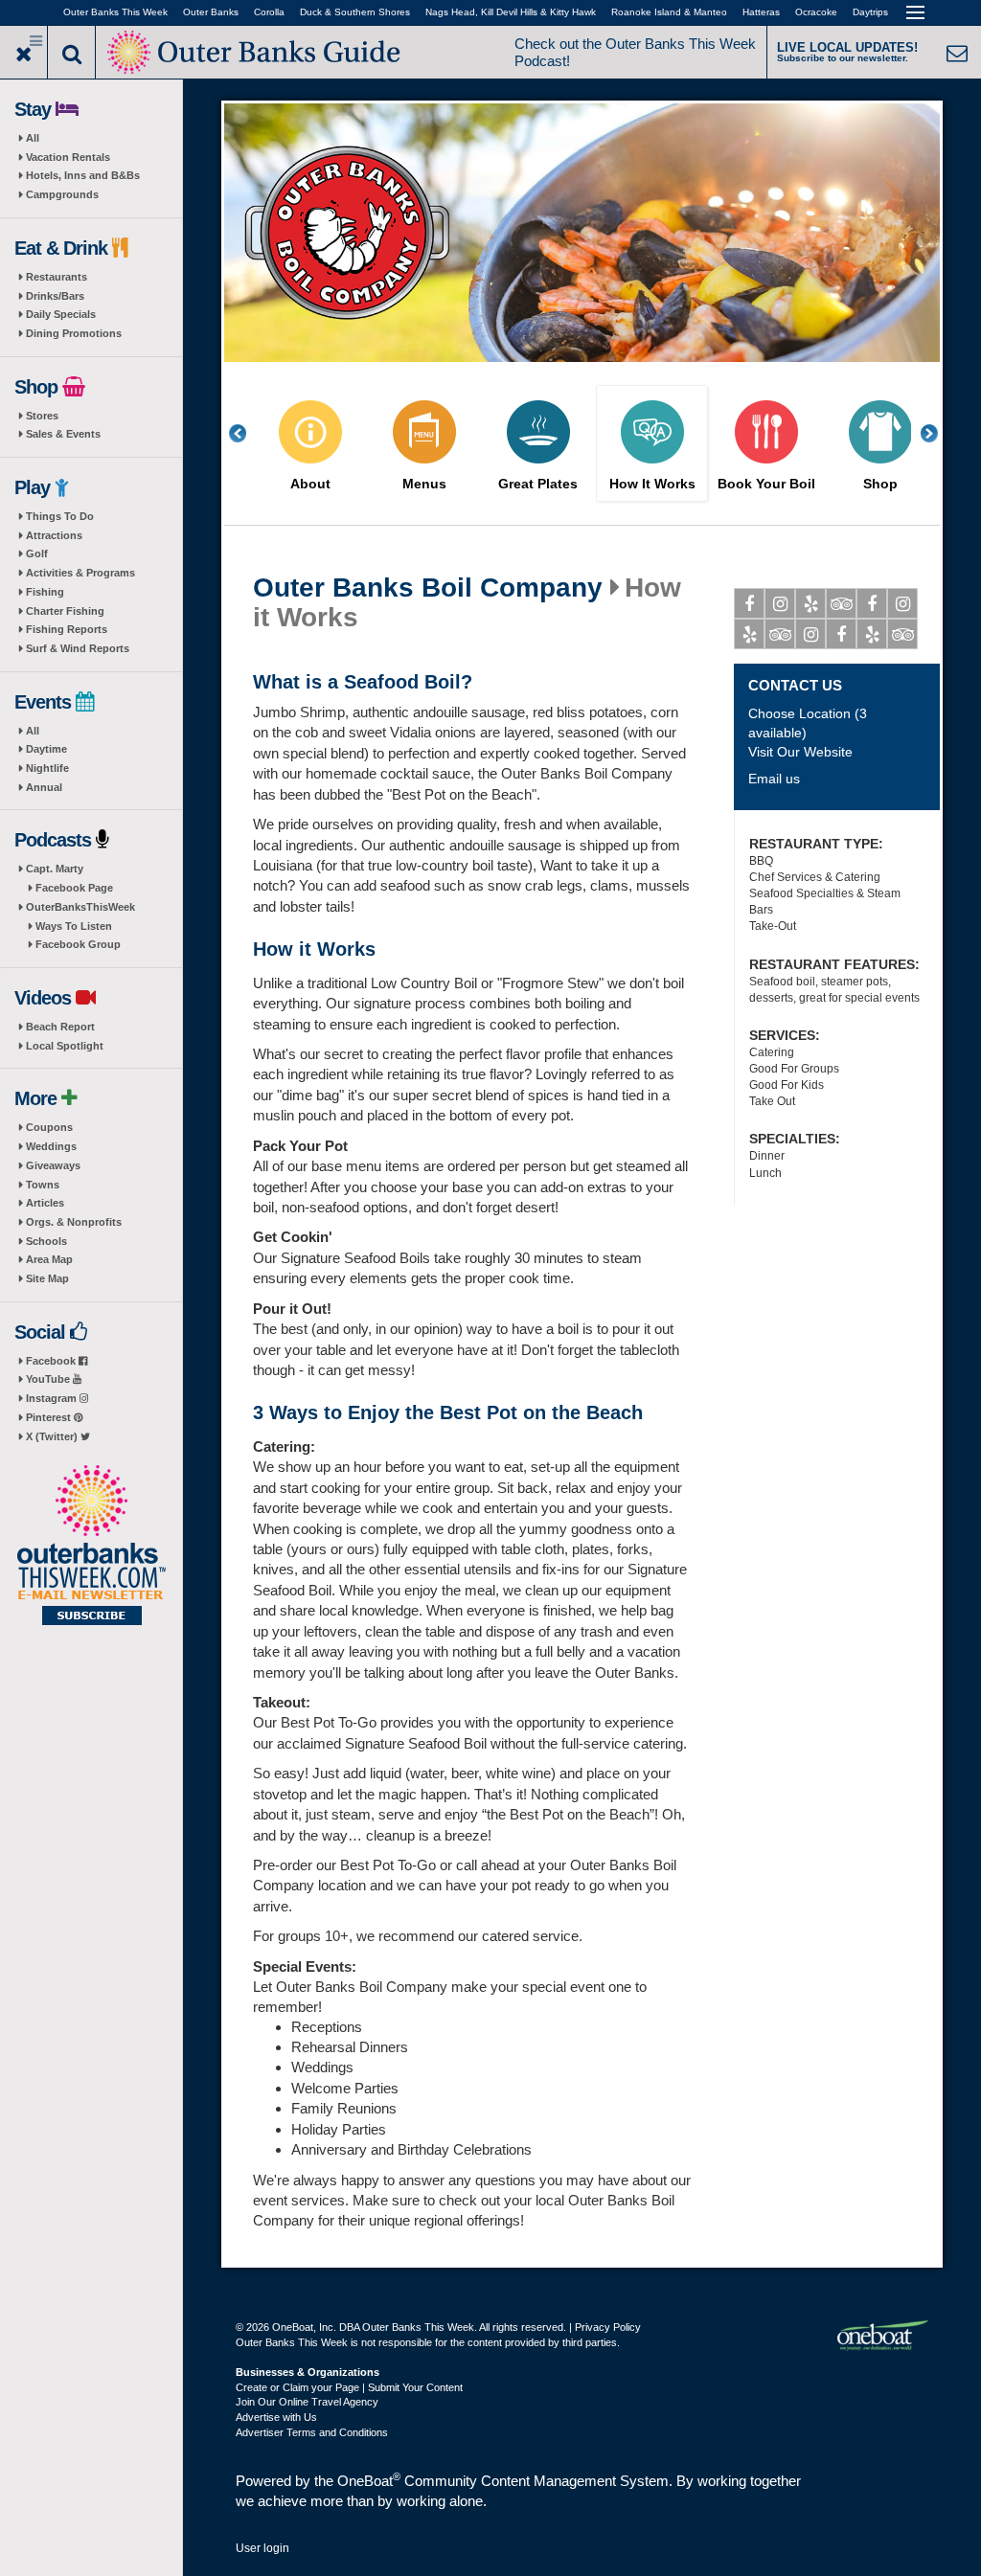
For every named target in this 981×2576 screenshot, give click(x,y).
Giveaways (53, 1165)
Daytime (46, 749)
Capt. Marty (55, 869)
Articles (45, 1203)
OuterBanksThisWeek (80, 907)
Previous (248, 433)
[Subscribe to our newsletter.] (91, 1547)
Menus (424, 484)
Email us (774, 779)
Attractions (54, 535)
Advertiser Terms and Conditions (312, 2432)
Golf (37, 554)
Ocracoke (816, 12)
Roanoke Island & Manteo (669, 12)
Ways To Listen (74, 926)
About (310, 484)
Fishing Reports (67, 629)
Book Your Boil (766, 484)
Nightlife (47, 768)
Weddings (51, 1146)
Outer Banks (211, 12)
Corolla (269, 12)
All (33, 138)
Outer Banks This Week (115, 12)
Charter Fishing (65, 611)
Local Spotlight (65, 1046)
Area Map (49, 1259)
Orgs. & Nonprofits (74, 1222)
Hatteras (761, 12)
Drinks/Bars (55, 296)
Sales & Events (63, 434)
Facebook (52, 1361)
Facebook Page (74, 888)
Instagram (53, 1398)
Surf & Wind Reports (78, 648)
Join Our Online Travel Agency (307, 2402)
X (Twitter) (53, 1436)
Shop (880, 484)
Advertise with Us (276, 2417)
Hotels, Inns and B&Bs (83, 175)
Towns (43, 1185)
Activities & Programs (80, 573)
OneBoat (369, 2481)
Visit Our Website (800, 752)
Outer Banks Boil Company (428, 588)
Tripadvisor (841, 603)
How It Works (652, 484)
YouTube (49, 1379)
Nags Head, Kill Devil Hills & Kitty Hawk (511, 12)
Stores (42, 416)
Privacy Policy (608, 2327)
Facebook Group (78, 944)
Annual (44, 787)
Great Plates (538, 484)
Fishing (45, 592)
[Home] (255, 50)
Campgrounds (62, 194)
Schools (46, 1241)
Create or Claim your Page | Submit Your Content (349, 2387)
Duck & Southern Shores (355, 12)
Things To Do (60, 516)
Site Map (47, 1278)
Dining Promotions (74, 333)
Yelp (810, 603)
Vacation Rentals (68, 157)
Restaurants (57, 277)
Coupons (49, 1127)
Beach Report (60, 1027)
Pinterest (50, 1417)
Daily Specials (61, 314)
